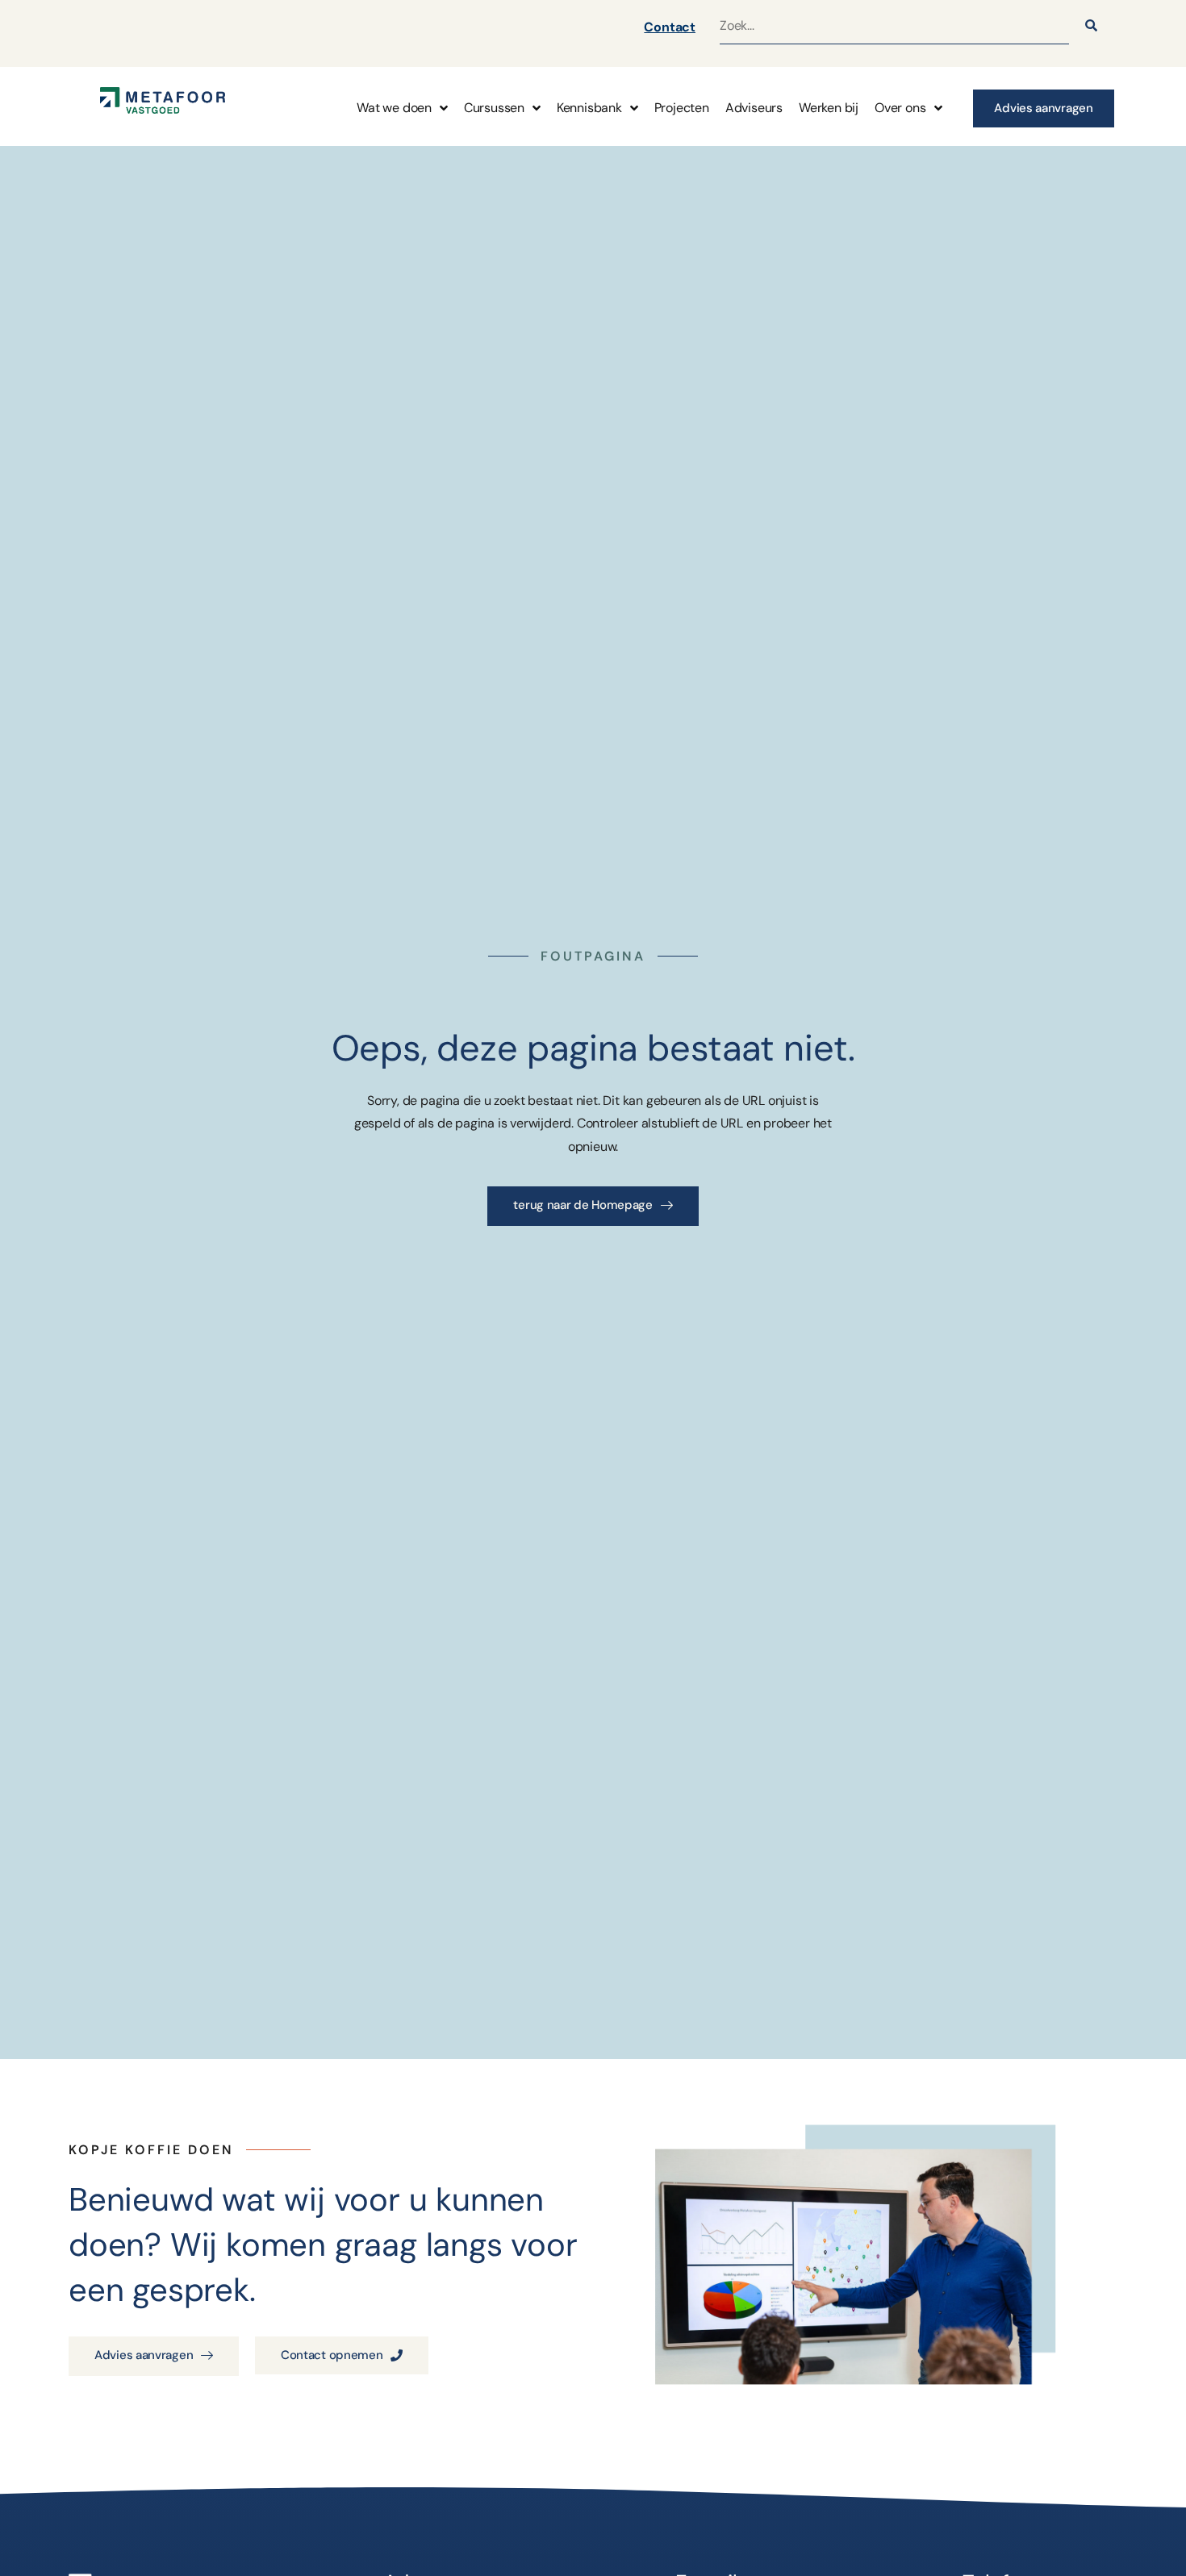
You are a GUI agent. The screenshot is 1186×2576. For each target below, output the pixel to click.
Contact (670, 27)
